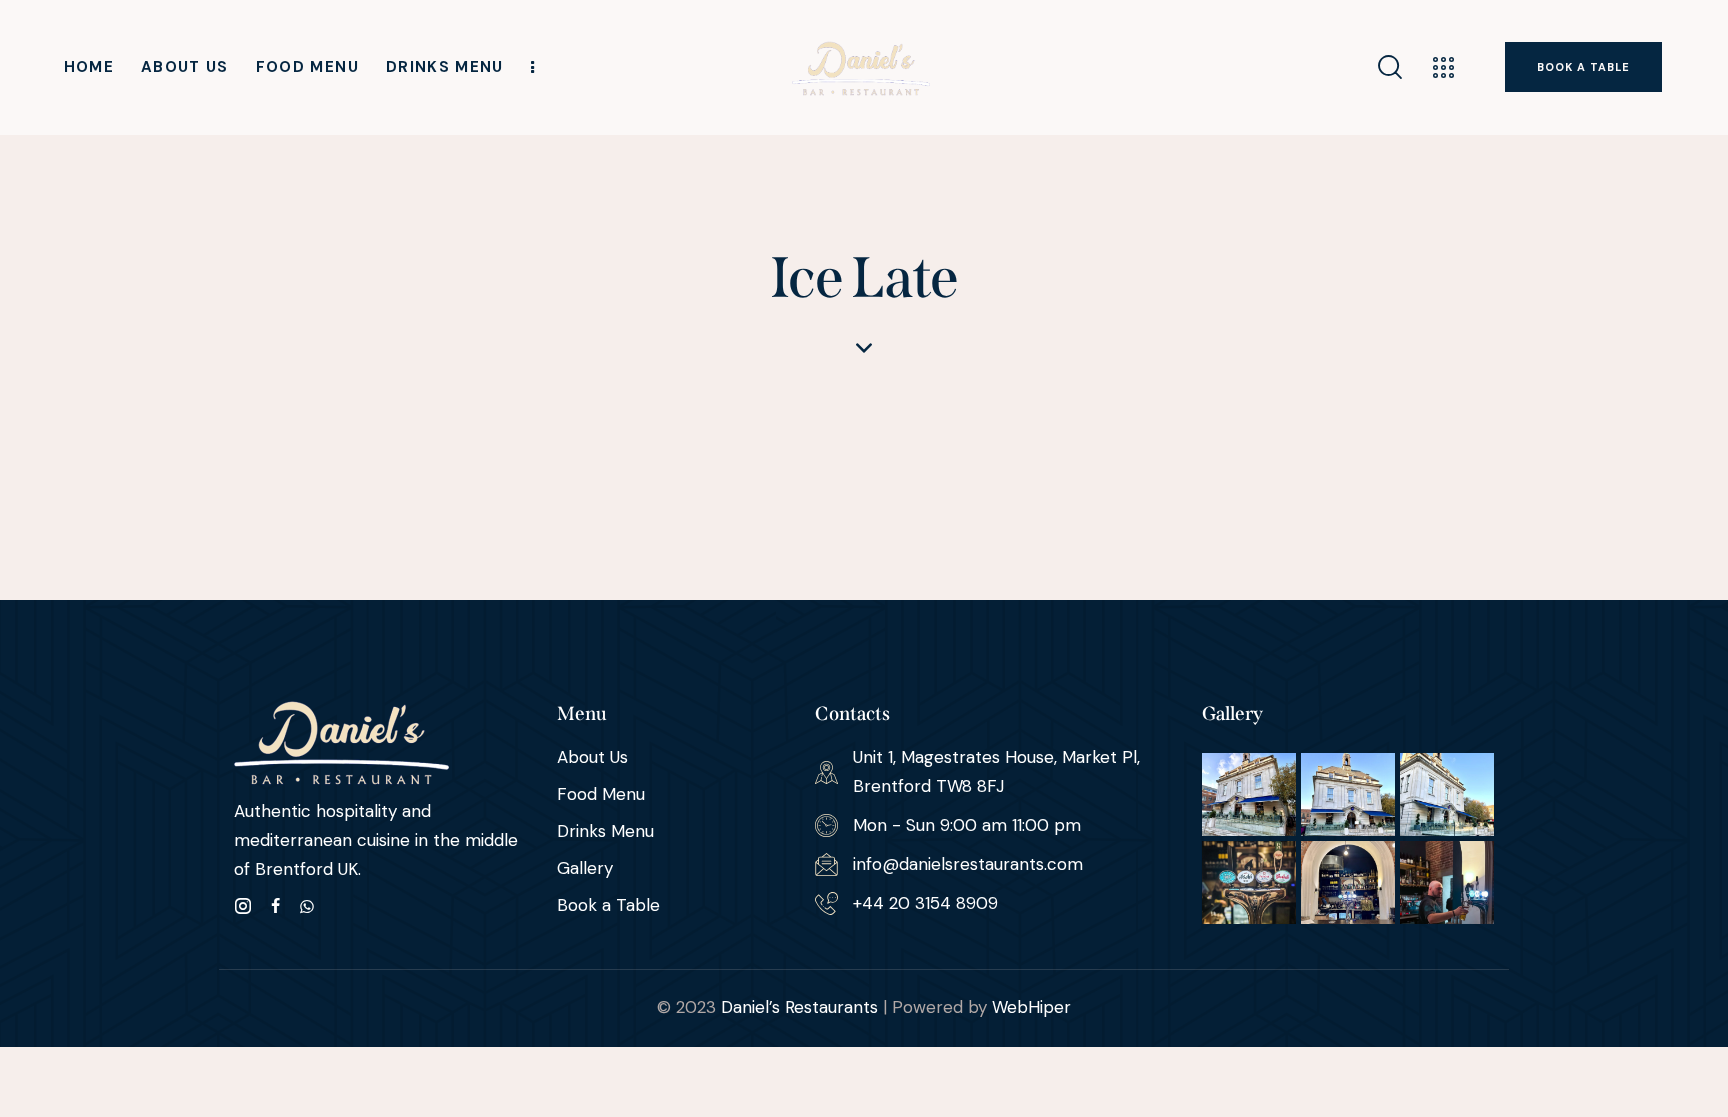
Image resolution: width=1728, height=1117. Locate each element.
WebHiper (1031, 1007)
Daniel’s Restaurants (799, 1007)
